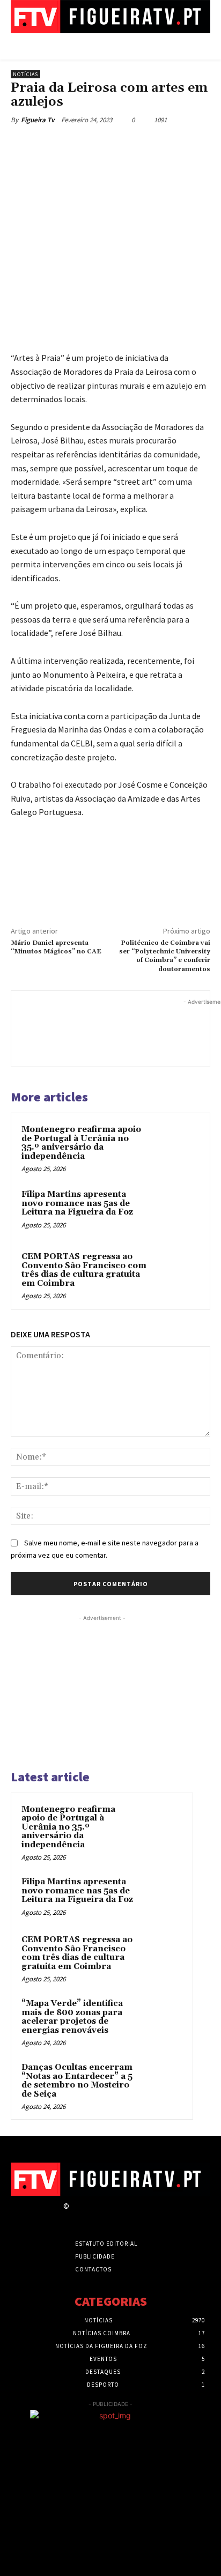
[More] (154, 145)
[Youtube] (151, 2216)
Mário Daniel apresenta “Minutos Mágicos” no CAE (56, 947)
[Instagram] (95, 2216)
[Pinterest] (105, 145)
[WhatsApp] (129, 145)
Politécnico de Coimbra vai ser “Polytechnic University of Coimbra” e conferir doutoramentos (165, 956)
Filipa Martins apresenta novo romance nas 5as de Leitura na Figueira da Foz (77, 1203)
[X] (80, 145)
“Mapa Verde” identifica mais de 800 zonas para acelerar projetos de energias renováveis (72, 2017)
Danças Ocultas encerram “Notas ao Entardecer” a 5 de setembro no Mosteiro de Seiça (77, 2081)
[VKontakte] (132, 2216)
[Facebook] (55, 145)
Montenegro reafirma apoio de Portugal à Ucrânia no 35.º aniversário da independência (81, 1143)
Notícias (25, 74)
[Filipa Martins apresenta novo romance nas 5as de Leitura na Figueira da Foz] (176, 1211)
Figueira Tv (38, 120)
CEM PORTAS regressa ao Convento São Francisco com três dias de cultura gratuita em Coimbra (84, 1270)
